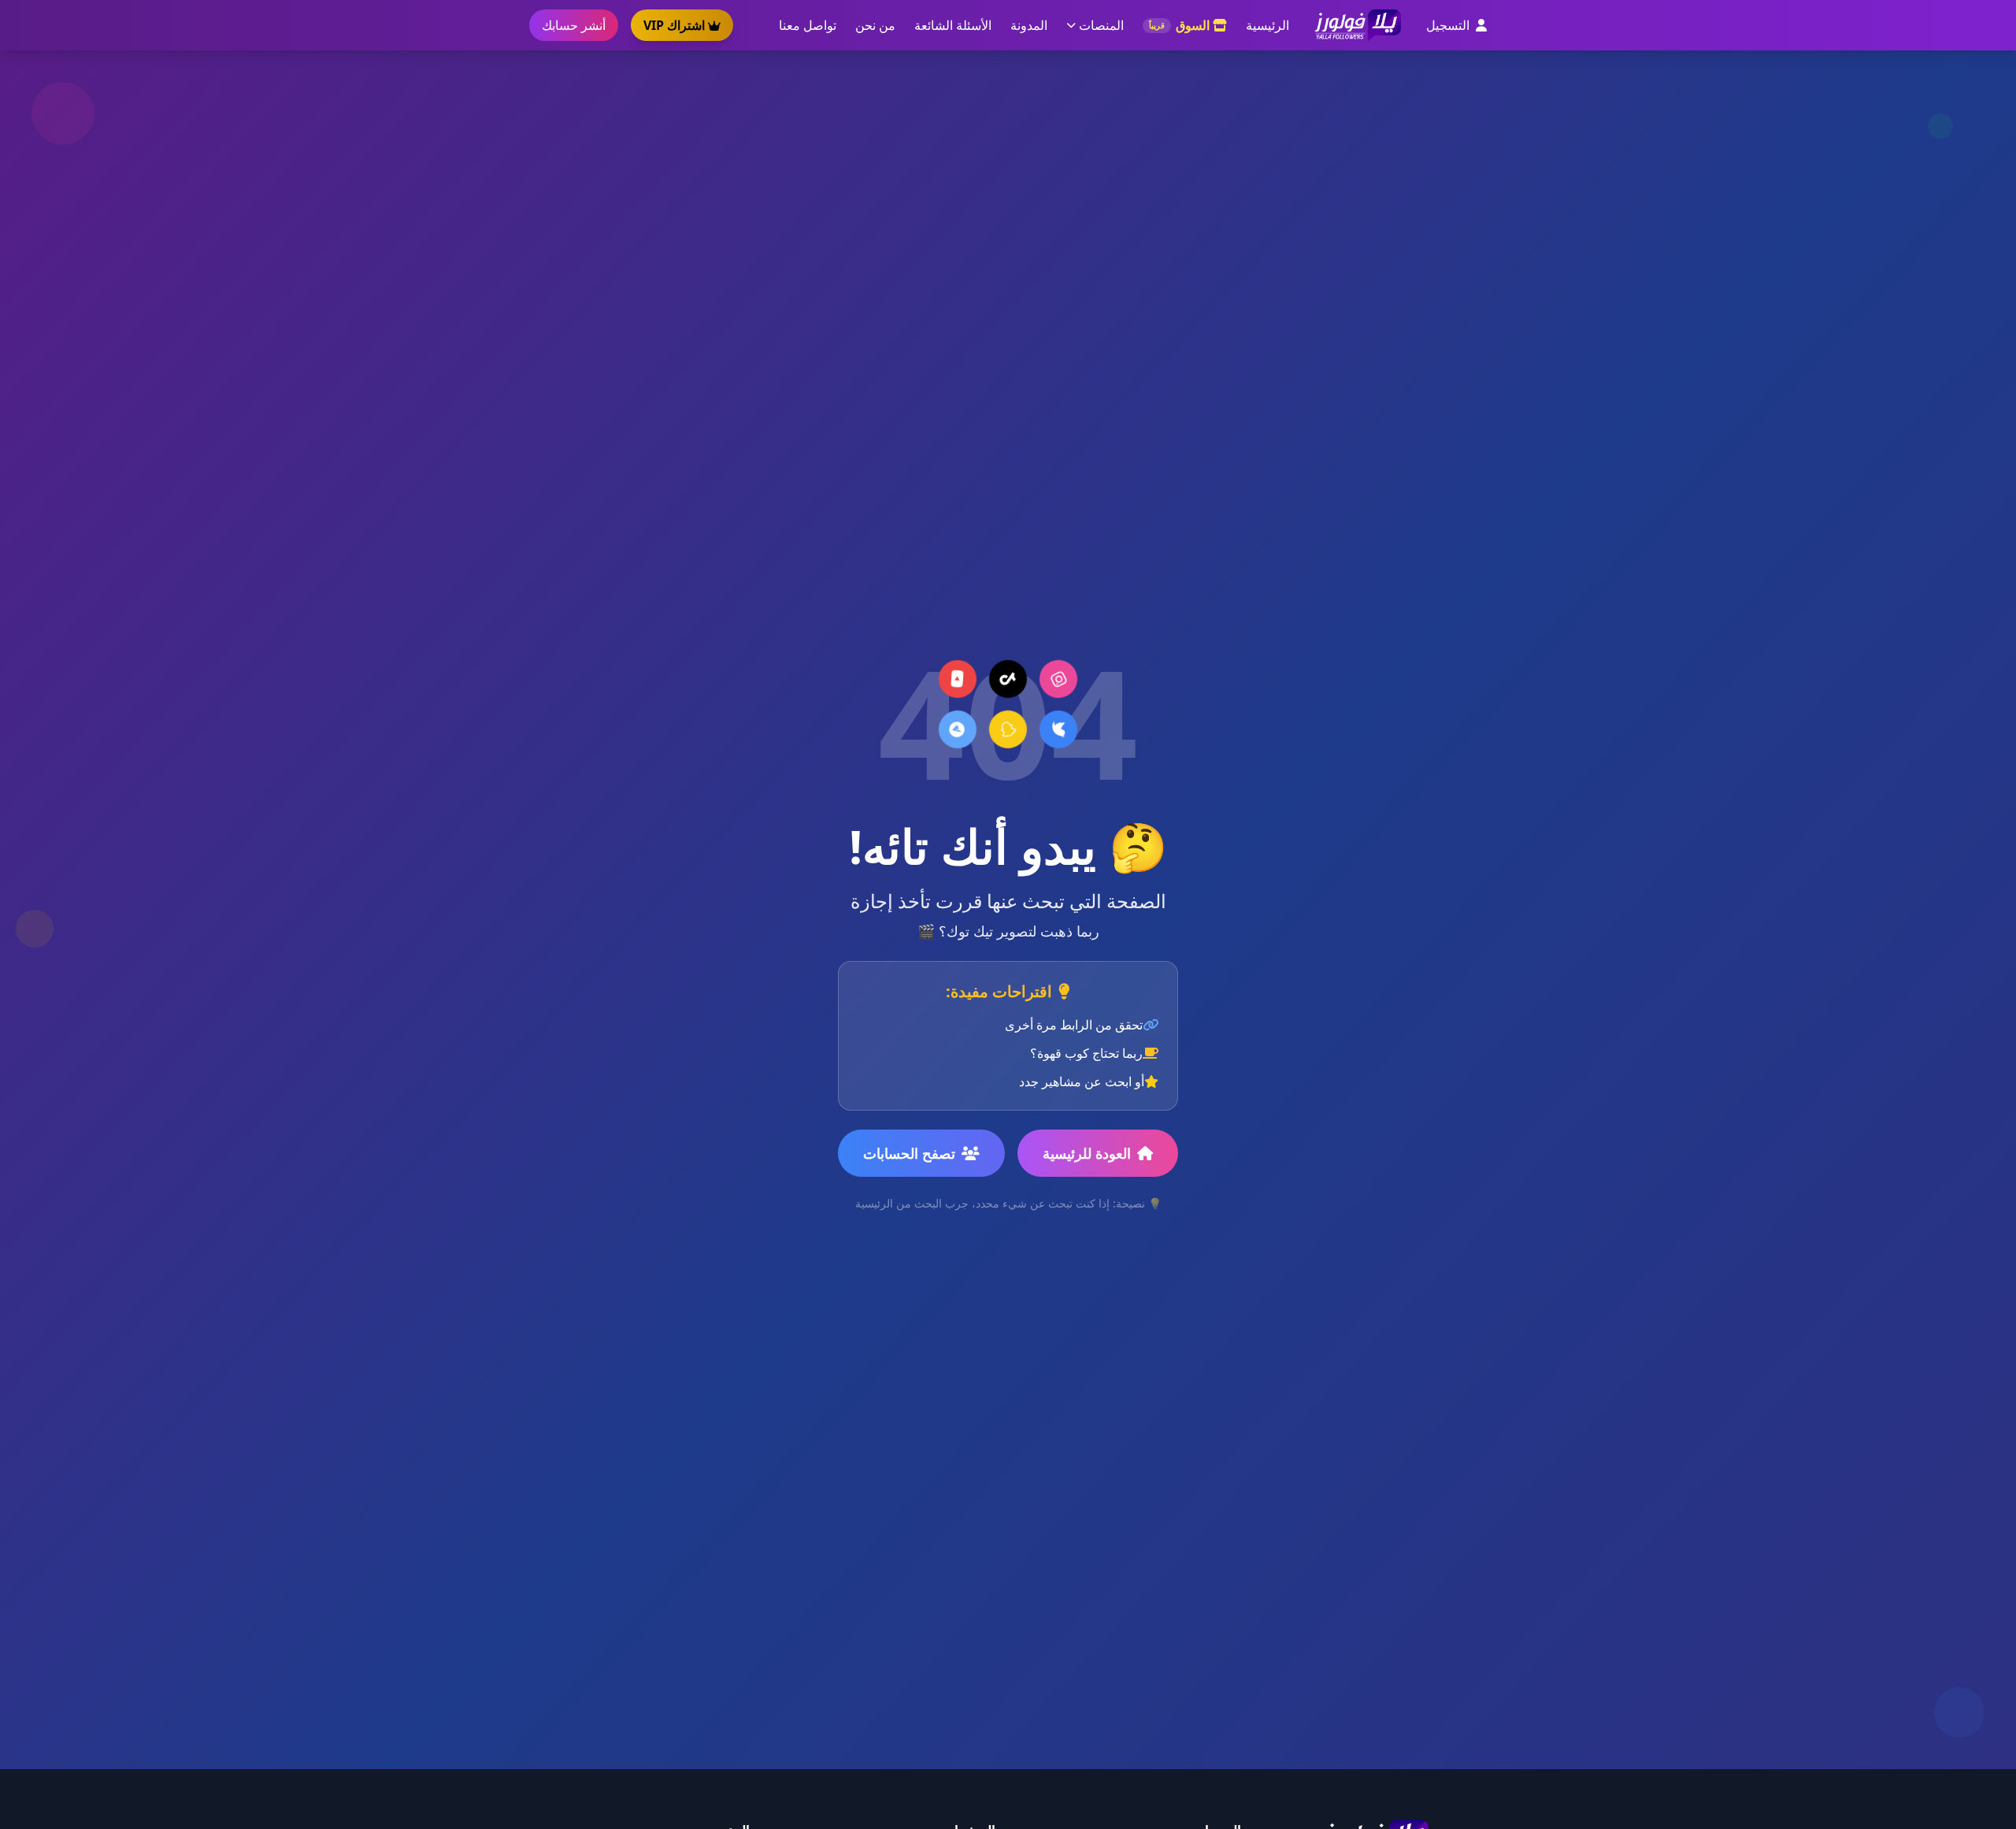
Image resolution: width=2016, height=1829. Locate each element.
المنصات (1101, 25)
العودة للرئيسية (1087, 1153)
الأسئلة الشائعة (953, 25)
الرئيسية (1267, 25)
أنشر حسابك (574, 25)
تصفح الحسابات (909, 1153)
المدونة (1029, 25)
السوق (1179, 25)
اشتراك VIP (674, 25)
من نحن (875, 25)
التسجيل (1448, 25)
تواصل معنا (808, 25)
